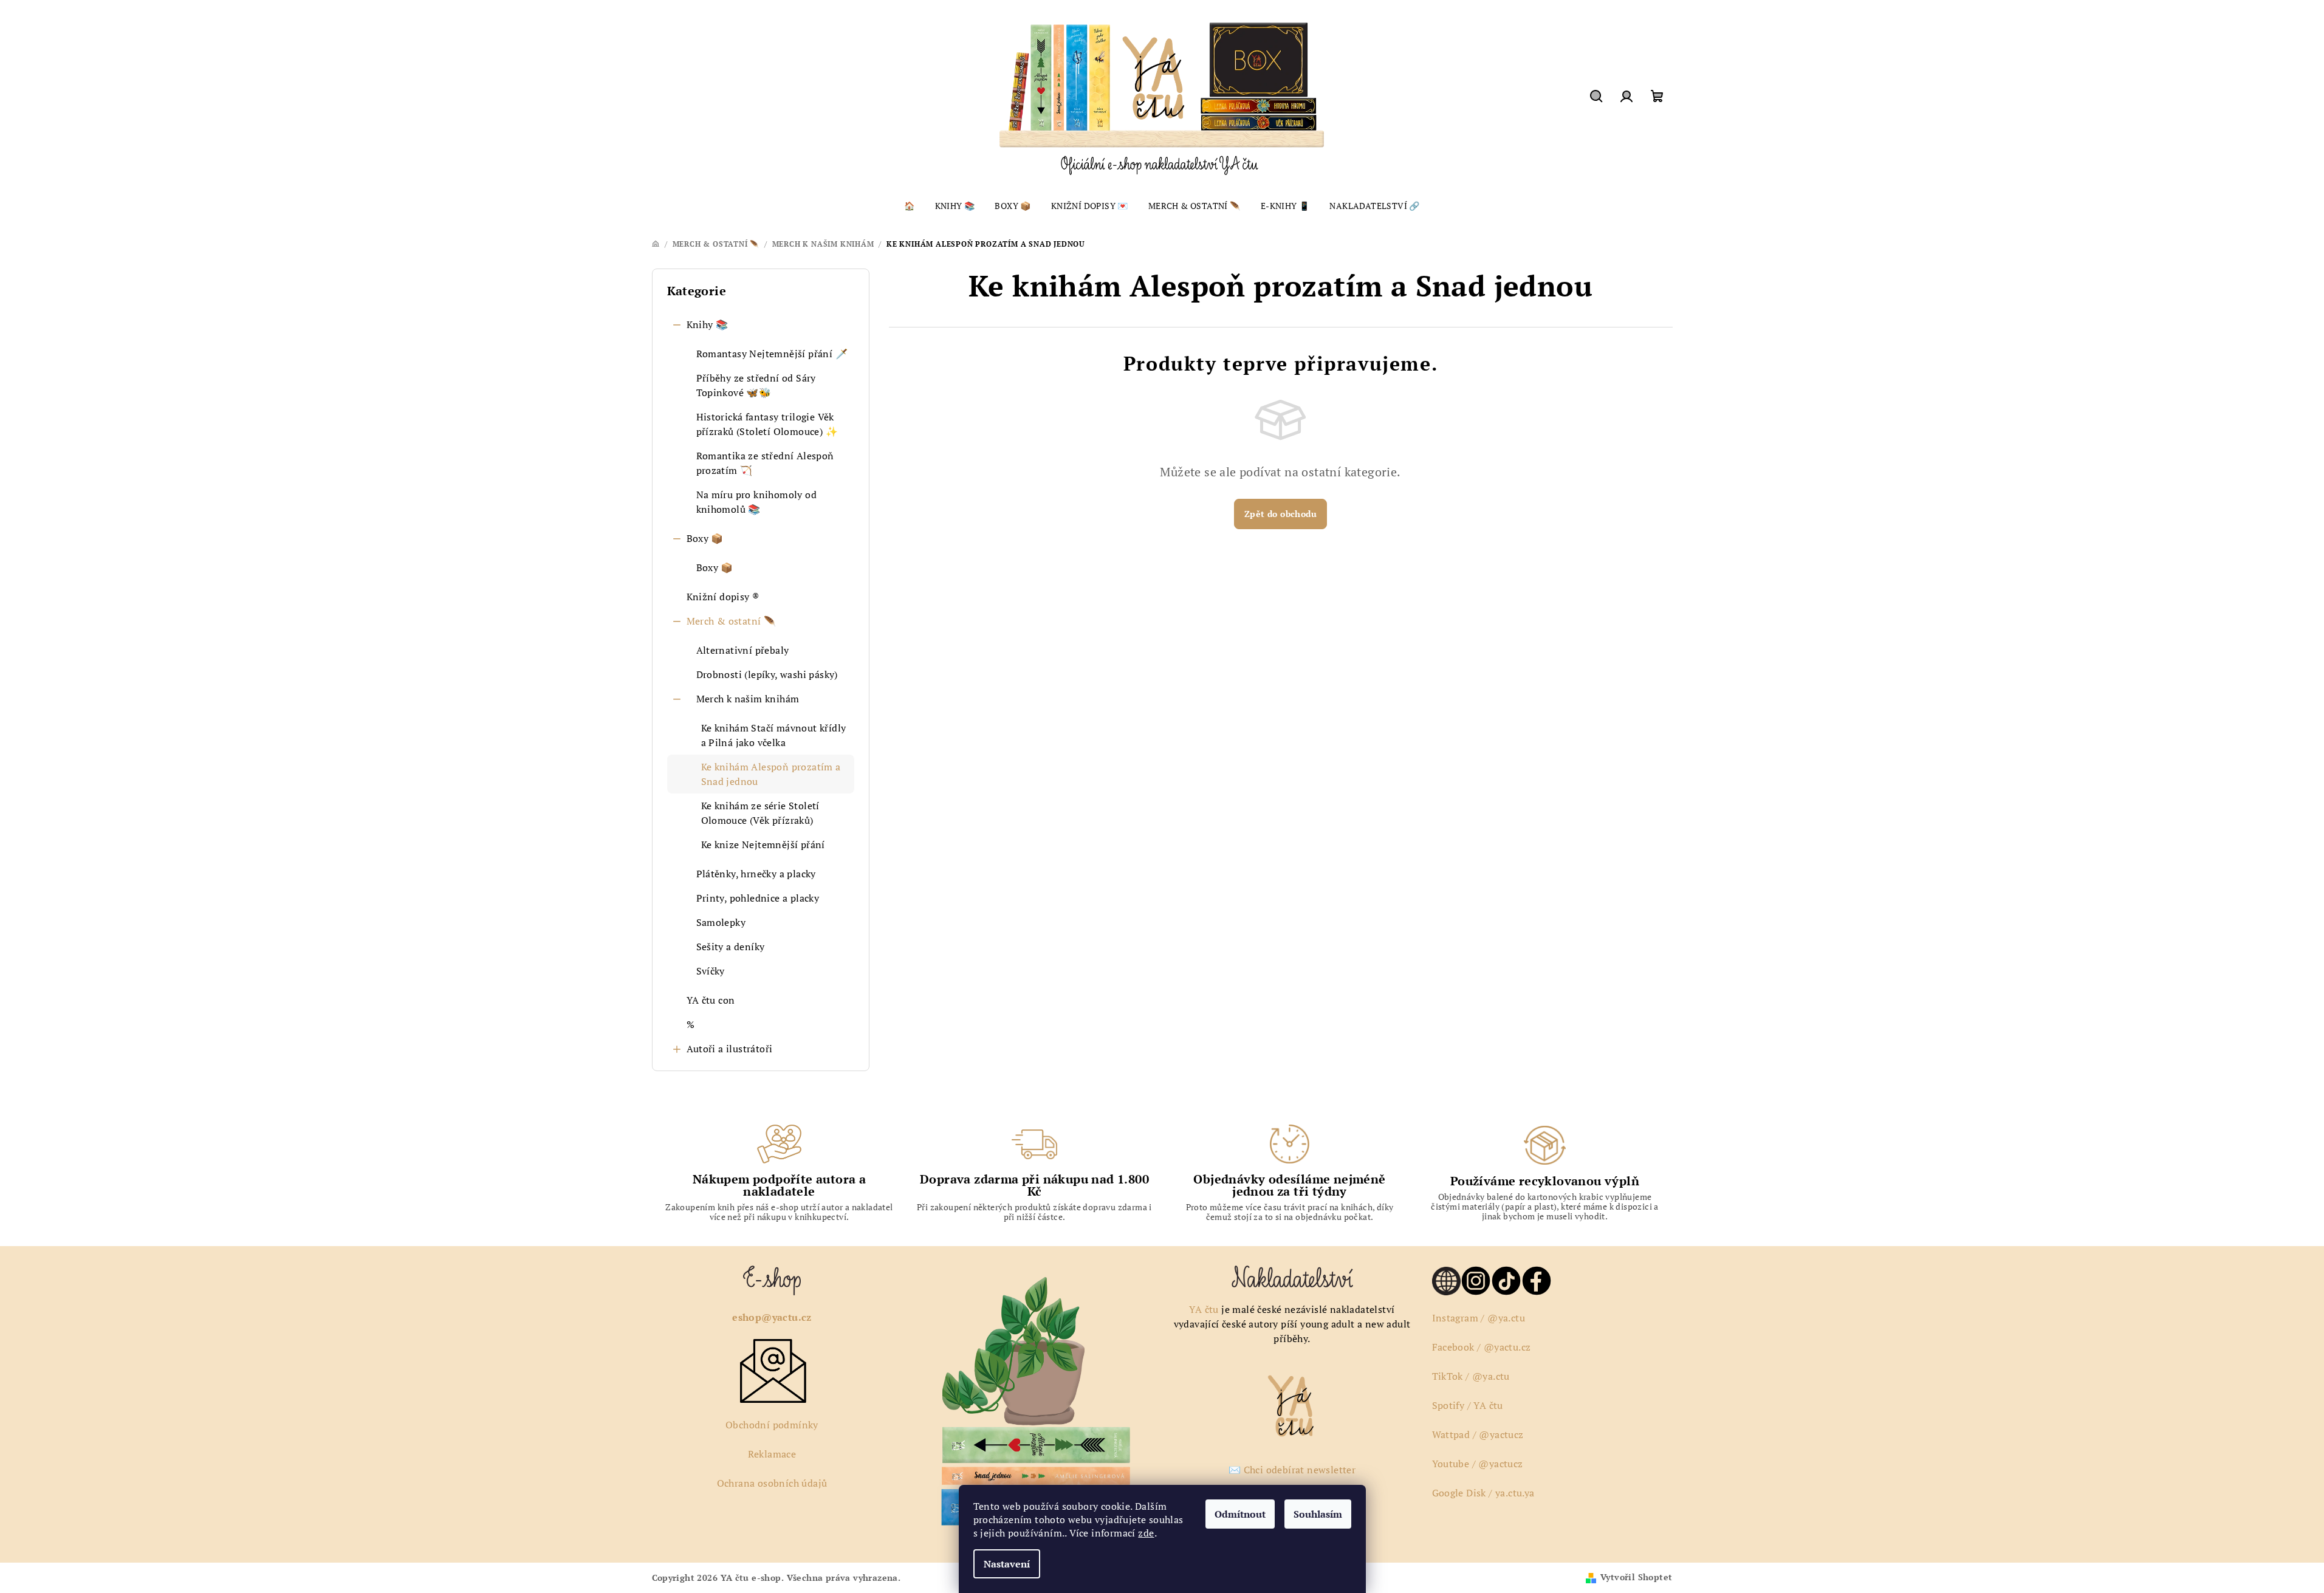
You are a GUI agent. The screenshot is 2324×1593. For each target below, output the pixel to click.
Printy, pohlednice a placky (758, 898)
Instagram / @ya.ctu (1479, 1318)
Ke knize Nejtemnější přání (763, 844)
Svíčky (711, 971)
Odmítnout (1240, 1514)
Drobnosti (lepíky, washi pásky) (767, 674)
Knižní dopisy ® (723, 597)
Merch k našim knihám (748, 699)
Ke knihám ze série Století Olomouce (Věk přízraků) (760, 813)
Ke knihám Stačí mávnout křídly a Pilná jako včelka (774, 735)
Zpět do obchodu (1280, 514)
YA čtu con (711, 1000)
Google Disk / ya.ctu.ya (1483, 1493)
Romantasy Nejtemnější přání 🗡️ (772, 354)
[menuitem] (909, 206)
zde (1146, 1533)
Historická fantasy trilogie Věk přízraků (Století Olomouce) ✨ (767, 424)
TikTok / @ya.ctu (1471, 1376)
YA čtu (1204, 1309)
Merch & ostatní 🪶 (732, 621)
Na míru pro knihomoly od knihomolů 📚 (757, 502)
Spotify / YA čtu (1468, 1405)
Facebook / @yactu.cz (1482, 1347)
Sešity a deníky (731, 947)
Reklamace (772, 1454)
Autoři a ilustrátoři (730, 1049)
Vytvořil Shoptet (1636, 1577)
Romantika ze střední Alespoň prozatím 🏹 (765, 463)
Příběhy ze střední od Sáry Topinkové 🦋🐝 (756, 385)
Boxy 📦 (705, 538)
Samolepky (721, 922)
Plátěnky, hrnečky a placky (756, 874)
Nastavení (1007, 1564)
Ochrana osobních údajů (772, 1483)
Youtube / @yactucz (1478, 1464)
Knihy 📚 (708, 324)
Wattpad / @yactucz (1478, 1434)
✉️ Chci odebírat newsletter (1292, 1470)
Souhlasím (1318, 1514)
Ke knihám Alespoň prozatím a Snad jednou (771, 774)
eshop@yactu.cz (772, 1317)
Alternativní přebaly (743, 650)
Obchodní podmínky (772, 1425)
